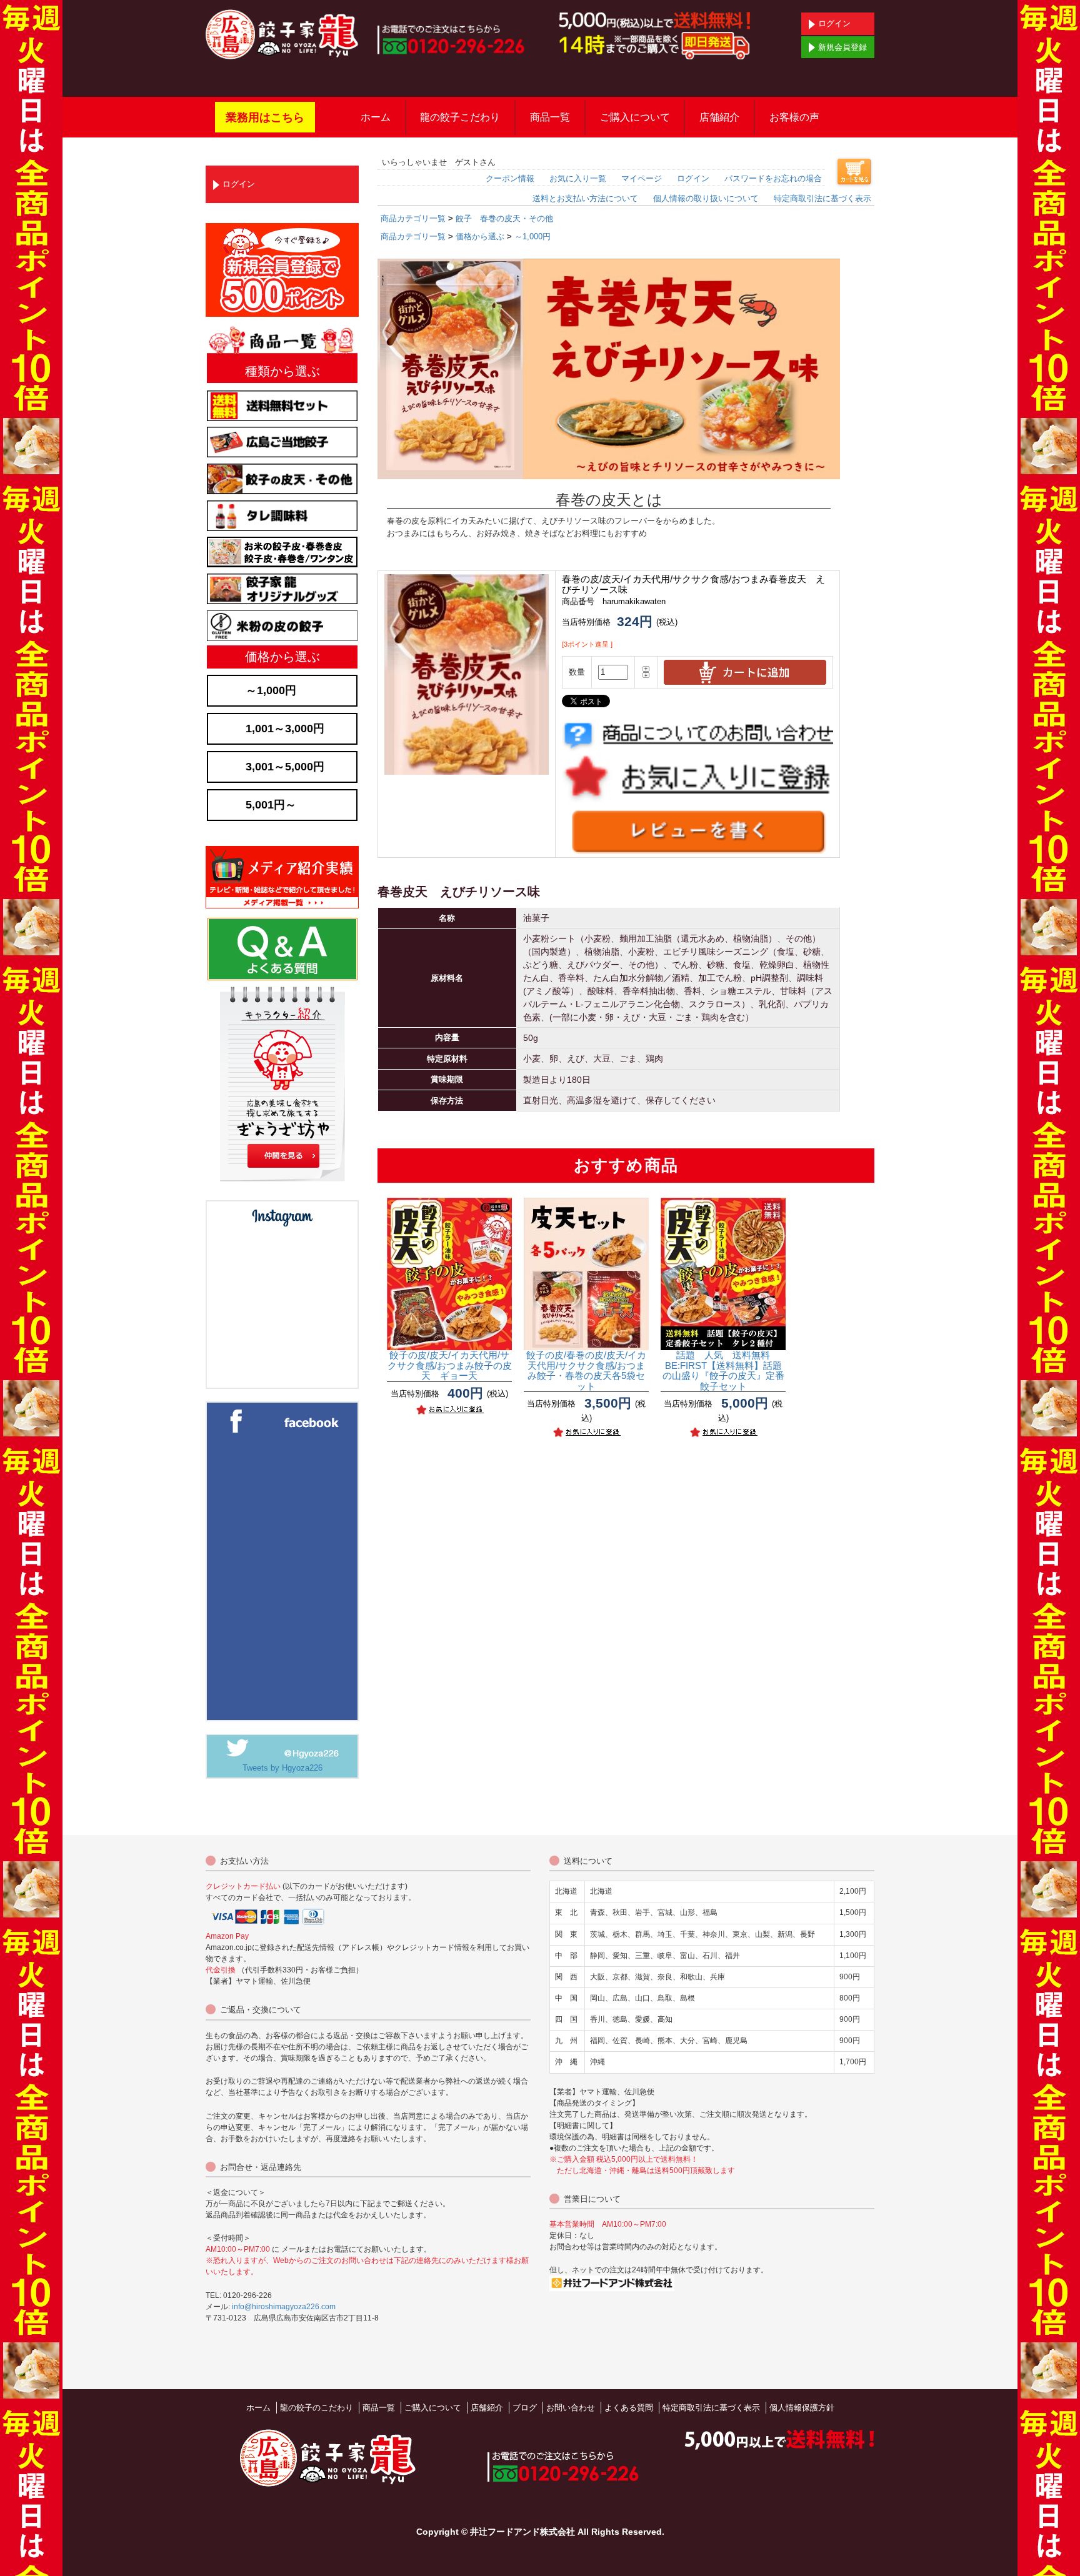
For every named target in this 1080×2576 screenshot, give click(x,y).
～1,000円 (532, 236)
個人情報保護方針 (802, 2408)
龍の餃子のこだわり (317, 2408)
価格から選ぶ (480, 236)
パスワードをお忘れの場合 (773, 178)
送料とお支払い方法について (585, 198)
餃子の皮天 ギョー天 (450, 1365)
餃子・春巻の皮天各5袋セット (586, 1370)
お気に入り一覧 (578, 178)
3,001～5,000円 (285, 767)
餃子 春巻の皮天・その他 (504, 218)
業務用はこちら (265, 117)
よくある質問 (629, 2408)
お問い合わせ (571, 2408)
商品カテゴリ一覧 (413, 218)
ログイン (834, 23)
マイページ (642, 178)
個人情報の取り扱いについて (706, 198)
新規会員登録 (842, 47)
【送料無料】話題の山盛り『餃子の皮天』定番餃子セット (723, 1370)
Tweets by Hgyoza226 (282, 1768)
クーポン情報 (510, 178)
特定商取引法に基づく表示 (822, 198)
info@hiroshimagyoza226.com (284, 2307)
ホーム (376, 117)
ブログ (525, 2408)
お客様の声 (794, 117)
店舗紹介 (719, 117)
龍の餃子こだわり (460, 117)
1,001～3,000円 (285, 729)
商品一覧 (550, 117)
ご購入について (635, 117)
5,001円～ (271, 805)
